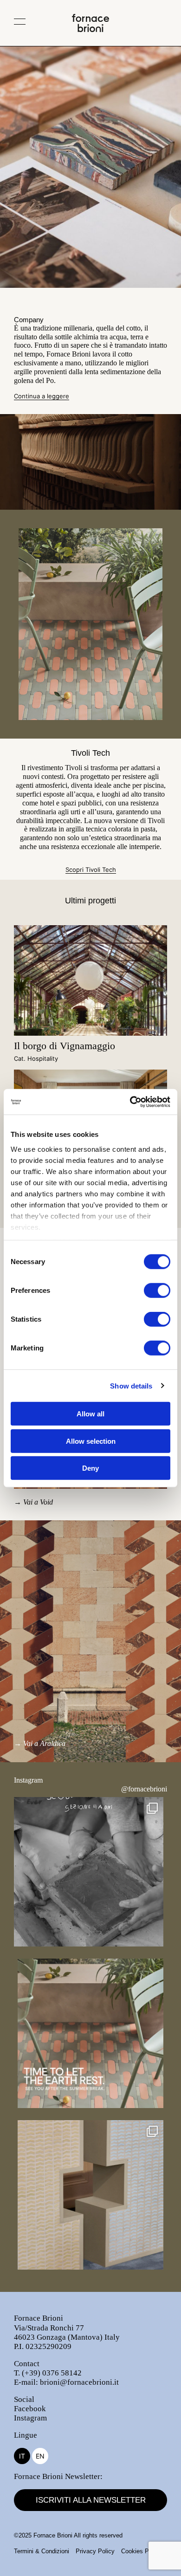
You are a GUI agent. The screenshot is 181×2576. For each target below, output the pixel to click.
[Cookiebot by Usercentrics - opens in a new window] (130, 1102)
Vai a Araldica (44, 1743)
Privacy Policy (95, 2551)
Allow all (90, 1414)
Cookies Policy (141, 2551)
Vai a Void (38, 1502)
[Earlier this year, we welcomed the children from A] (89, 1872)
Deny (90, 1468)
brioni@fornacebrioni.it (79, 2382)
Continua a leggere (42, 396)
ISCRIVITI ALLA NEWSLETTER (91, 2500)
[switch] (157, 1291)
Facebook (30, 2409)
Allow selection (91, 1441)
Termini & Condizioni (42, 2551)
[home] (90, 29)
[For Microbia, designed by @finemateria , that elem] (90, 2195)
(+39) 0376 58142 (52, 2373)
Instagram (30, 2418)
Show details (131, 1385)
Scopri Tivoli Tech (91, 870)
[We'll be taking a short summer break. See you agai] (90, 2033)
